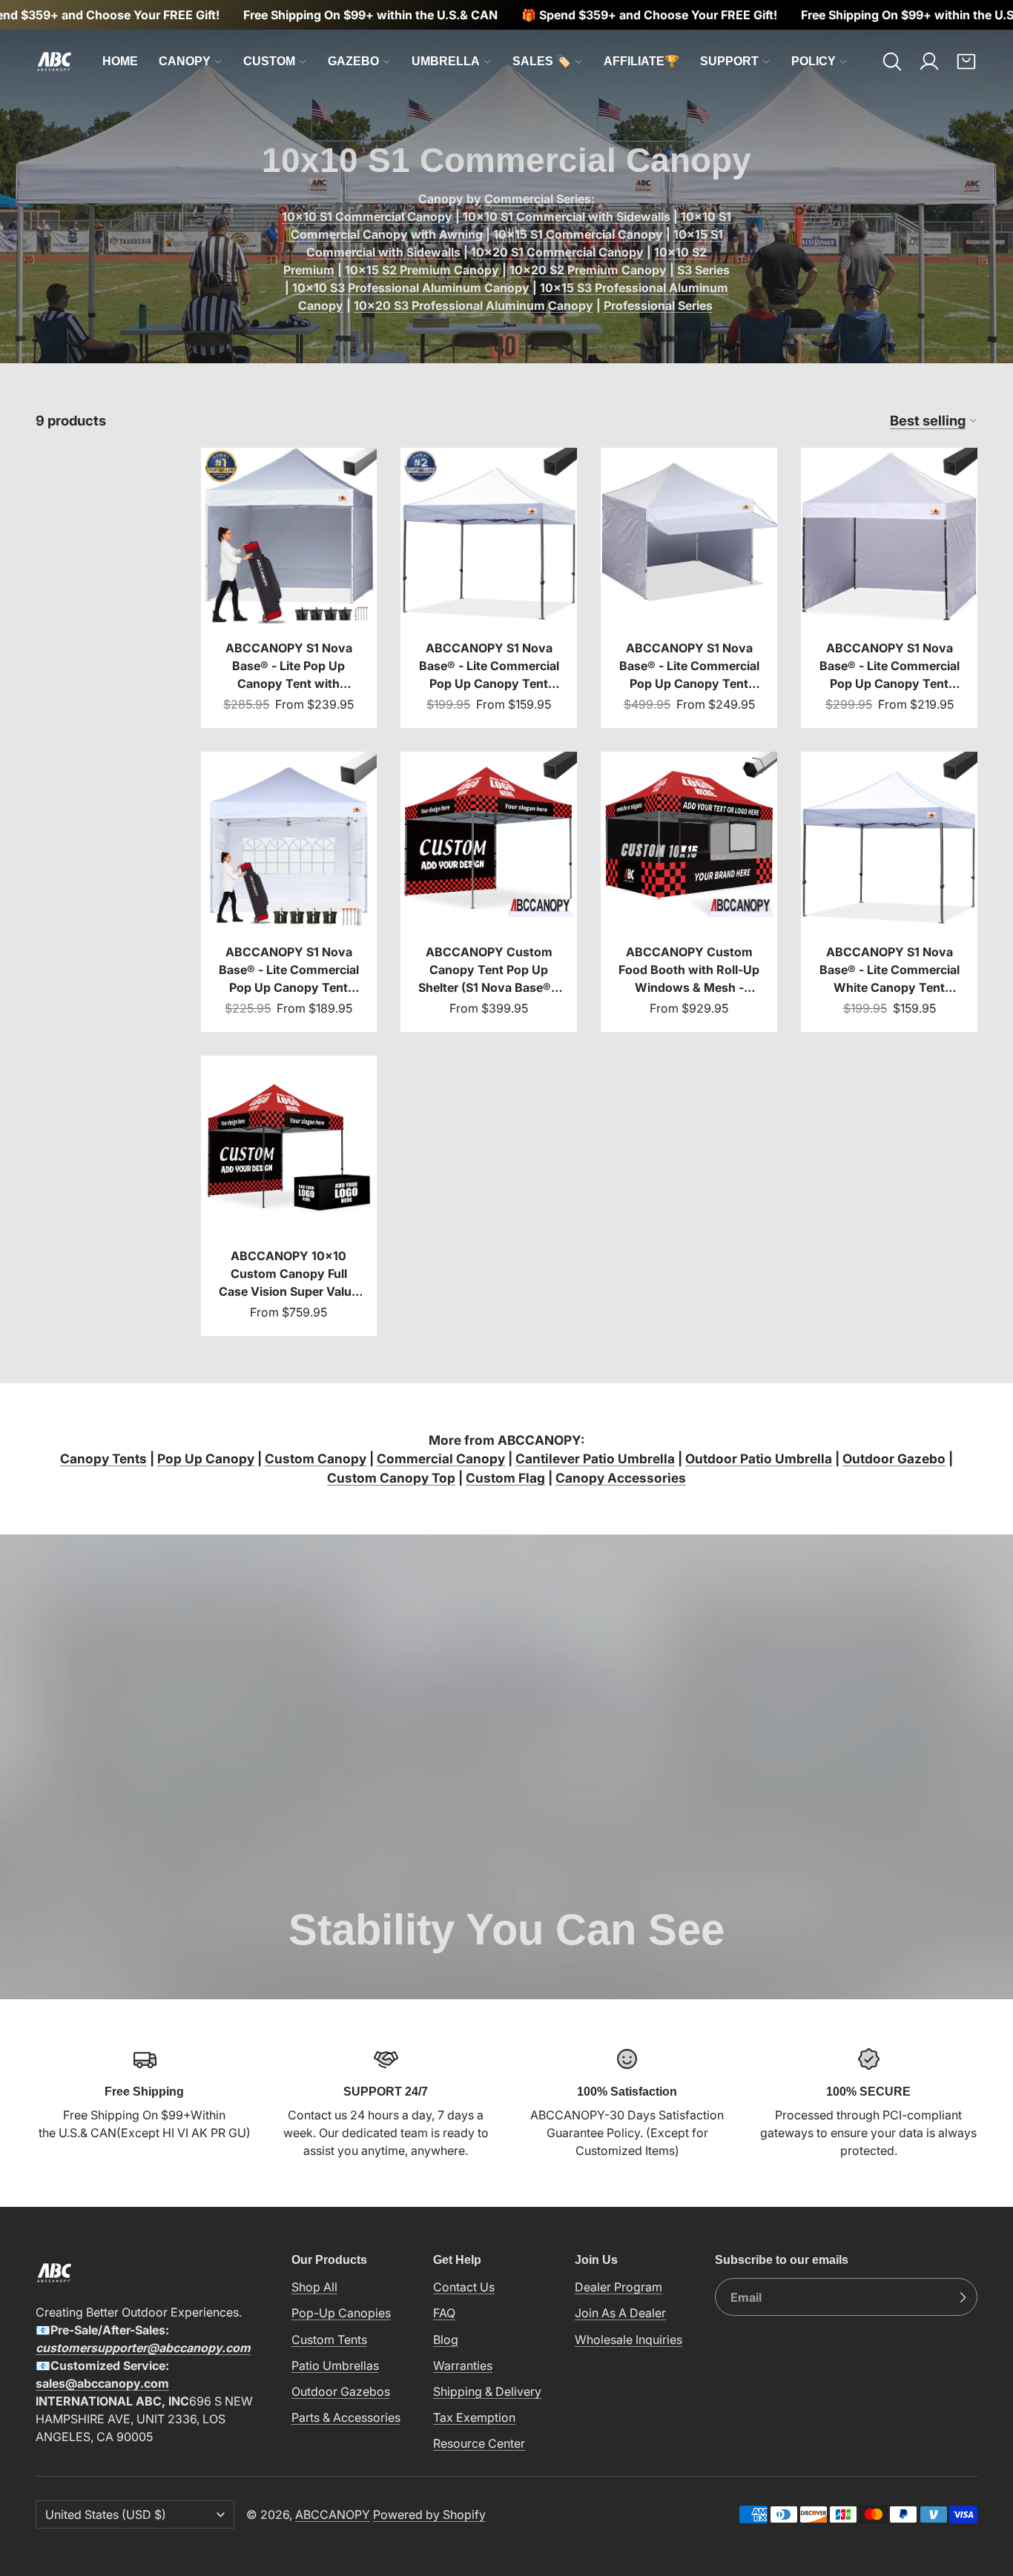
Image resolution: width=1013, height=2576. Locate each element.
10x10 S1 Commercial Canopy (367, 216)
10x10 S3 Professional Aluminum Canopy (411, 288)
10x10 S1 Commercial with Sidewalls (567, 216)
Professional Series (658, 305)
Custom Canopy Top (391, 1478)
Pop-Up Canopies (341, 2313)
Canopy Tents (103, 1458)
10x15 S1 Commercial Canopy (578, 234)
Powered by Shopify (429, 2514)
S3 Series (703, 270)
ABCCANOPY (333, 2514)
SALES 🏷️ (542, 61)
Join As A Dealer (620, 2313)
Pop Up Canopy (206, 1458)
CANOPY (185, 61)
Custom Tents (329, 2339)
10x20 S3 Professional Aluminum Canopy (473, 305)
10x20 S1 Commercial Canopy (557, 252)
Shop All (314, 2287)
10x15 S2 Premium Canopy (422, 270)
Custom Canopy (316, 1458)
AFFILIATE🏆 (641, 61)
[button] (892, 62)
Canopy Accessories (621, 1478)
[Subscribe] (963, 2297)
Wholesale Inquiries (628, 2339)
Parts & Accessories (346, 2417)
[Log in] (929, 62)
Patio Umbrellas (335, 2365)
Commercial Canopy (441, 1458)
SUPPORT (729, 61)
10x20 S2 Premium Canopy (588, 270)
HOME (120, 61)
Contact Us (464, 2287)
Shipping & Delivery (487, 2391)
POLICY (814, 61)
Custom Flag (505, 1478)
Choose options (288, 599)
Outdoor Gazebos (341, 2391)
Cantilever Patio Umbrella (595, 1458)
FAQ (444, 2313)
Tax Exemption (474, 2417)
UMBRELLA (446, 61)
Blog (446, 2339)
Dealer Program (618, 2287)
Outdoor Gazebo (894, 1458)
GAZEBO (353, 61)
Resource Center (479, 2443)
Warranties (463, 2365)
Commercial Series (538, 199)
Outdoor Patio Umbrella (759, 1458)
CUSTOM (269, 61)
